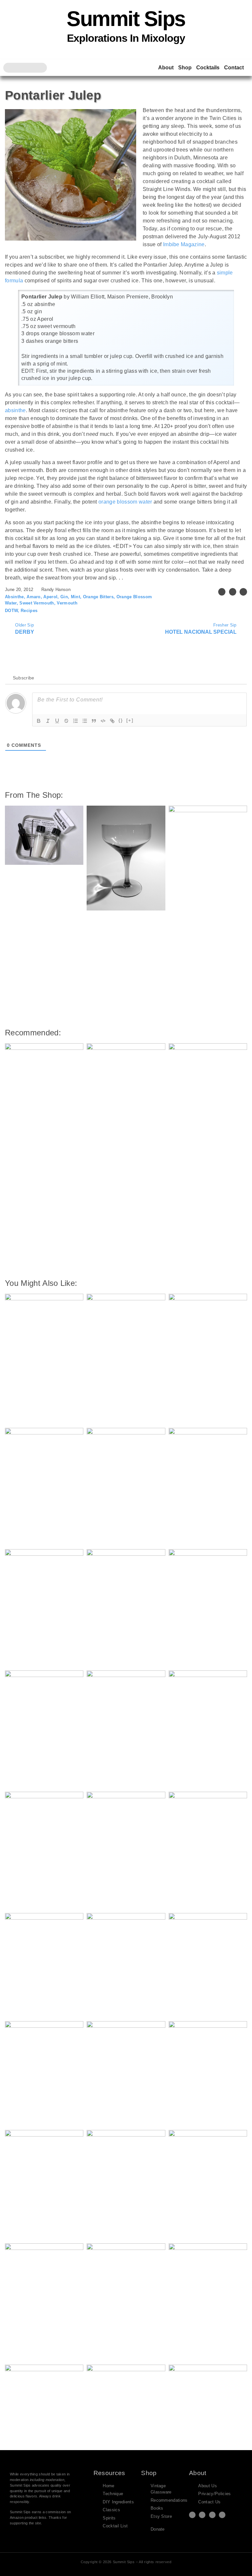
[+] (130, 720)
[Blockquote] (94, 721)
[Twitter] (192, 2515)
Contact (234, 68)
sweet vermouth (37, 603)
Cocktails (208, 68)
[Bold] (39, 721)
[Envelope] (222, 2515)
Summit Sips (126, 19)
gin (64, 597)
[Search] (42, 68)
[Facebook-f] (202, 2515)
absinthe (15, 410)
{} (121, 720)
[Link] (112, 721)
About (166, 68)
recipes (29, 611)
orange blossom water (125, 502)
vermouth (67, 603)
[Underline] (57, 721)
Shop (185, 68)
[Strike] (66, 721)
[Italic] (48, 721)
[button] (222, 592)
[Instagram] (212, 2515)
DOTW (11, 611)
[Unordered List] (85, 721)
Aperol (50, 597)
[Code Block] (103, 721)
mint (75, 597)
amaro (34, 597)
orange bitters (98, 597)
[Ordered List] (75, 721)
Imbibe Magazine (184, 244)
